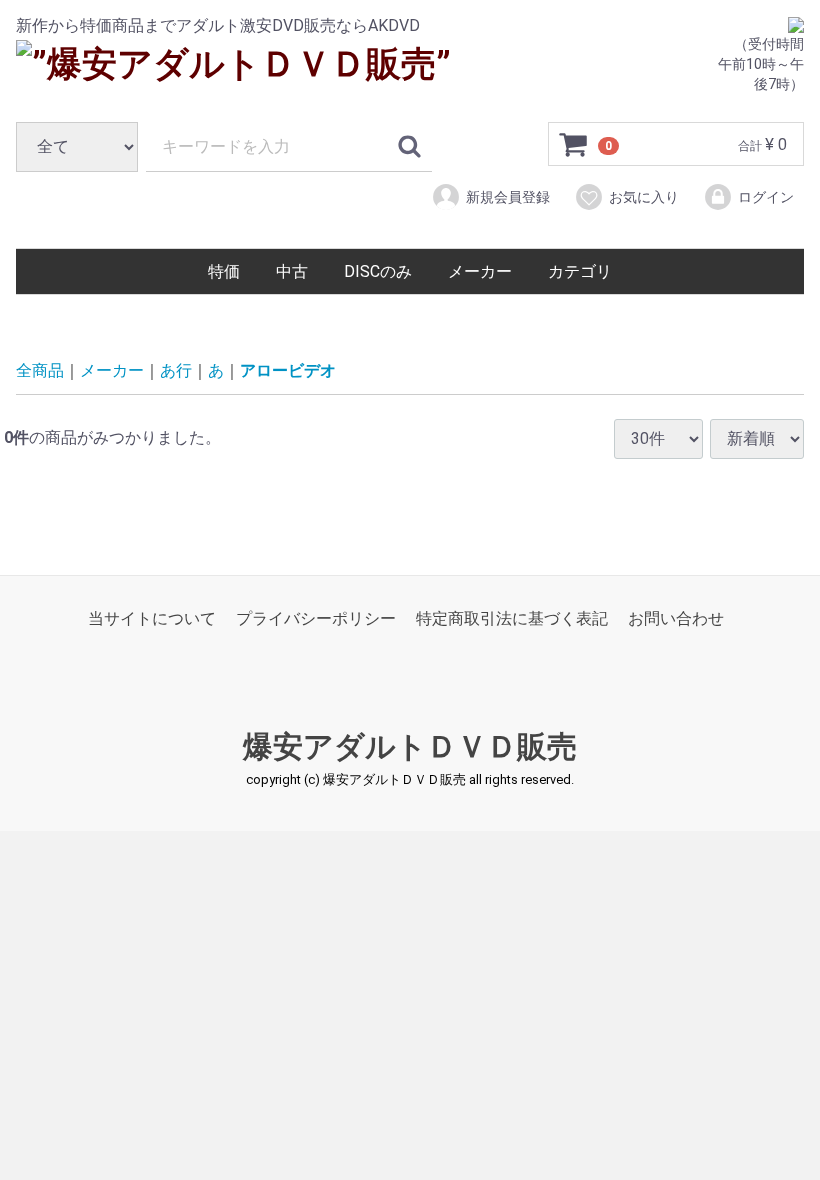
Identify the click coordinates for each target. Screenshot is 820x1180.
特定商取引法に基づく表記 (512, 618)
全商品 (40, 370)
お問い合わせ (676, 618)
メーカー (480, 271)
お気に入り (644, 197)
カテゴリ (580, 271)
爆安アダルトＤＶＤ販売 (410, 746)
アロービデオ (288, 370)
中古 (292, 271)
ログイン (766, 197)
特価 (224, 271)
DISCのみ (378, 271)
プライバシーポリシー (316, 618)
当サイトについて (152, 618)
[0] (574, 145)
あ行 (176, 370)
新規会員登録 (508, 197)
